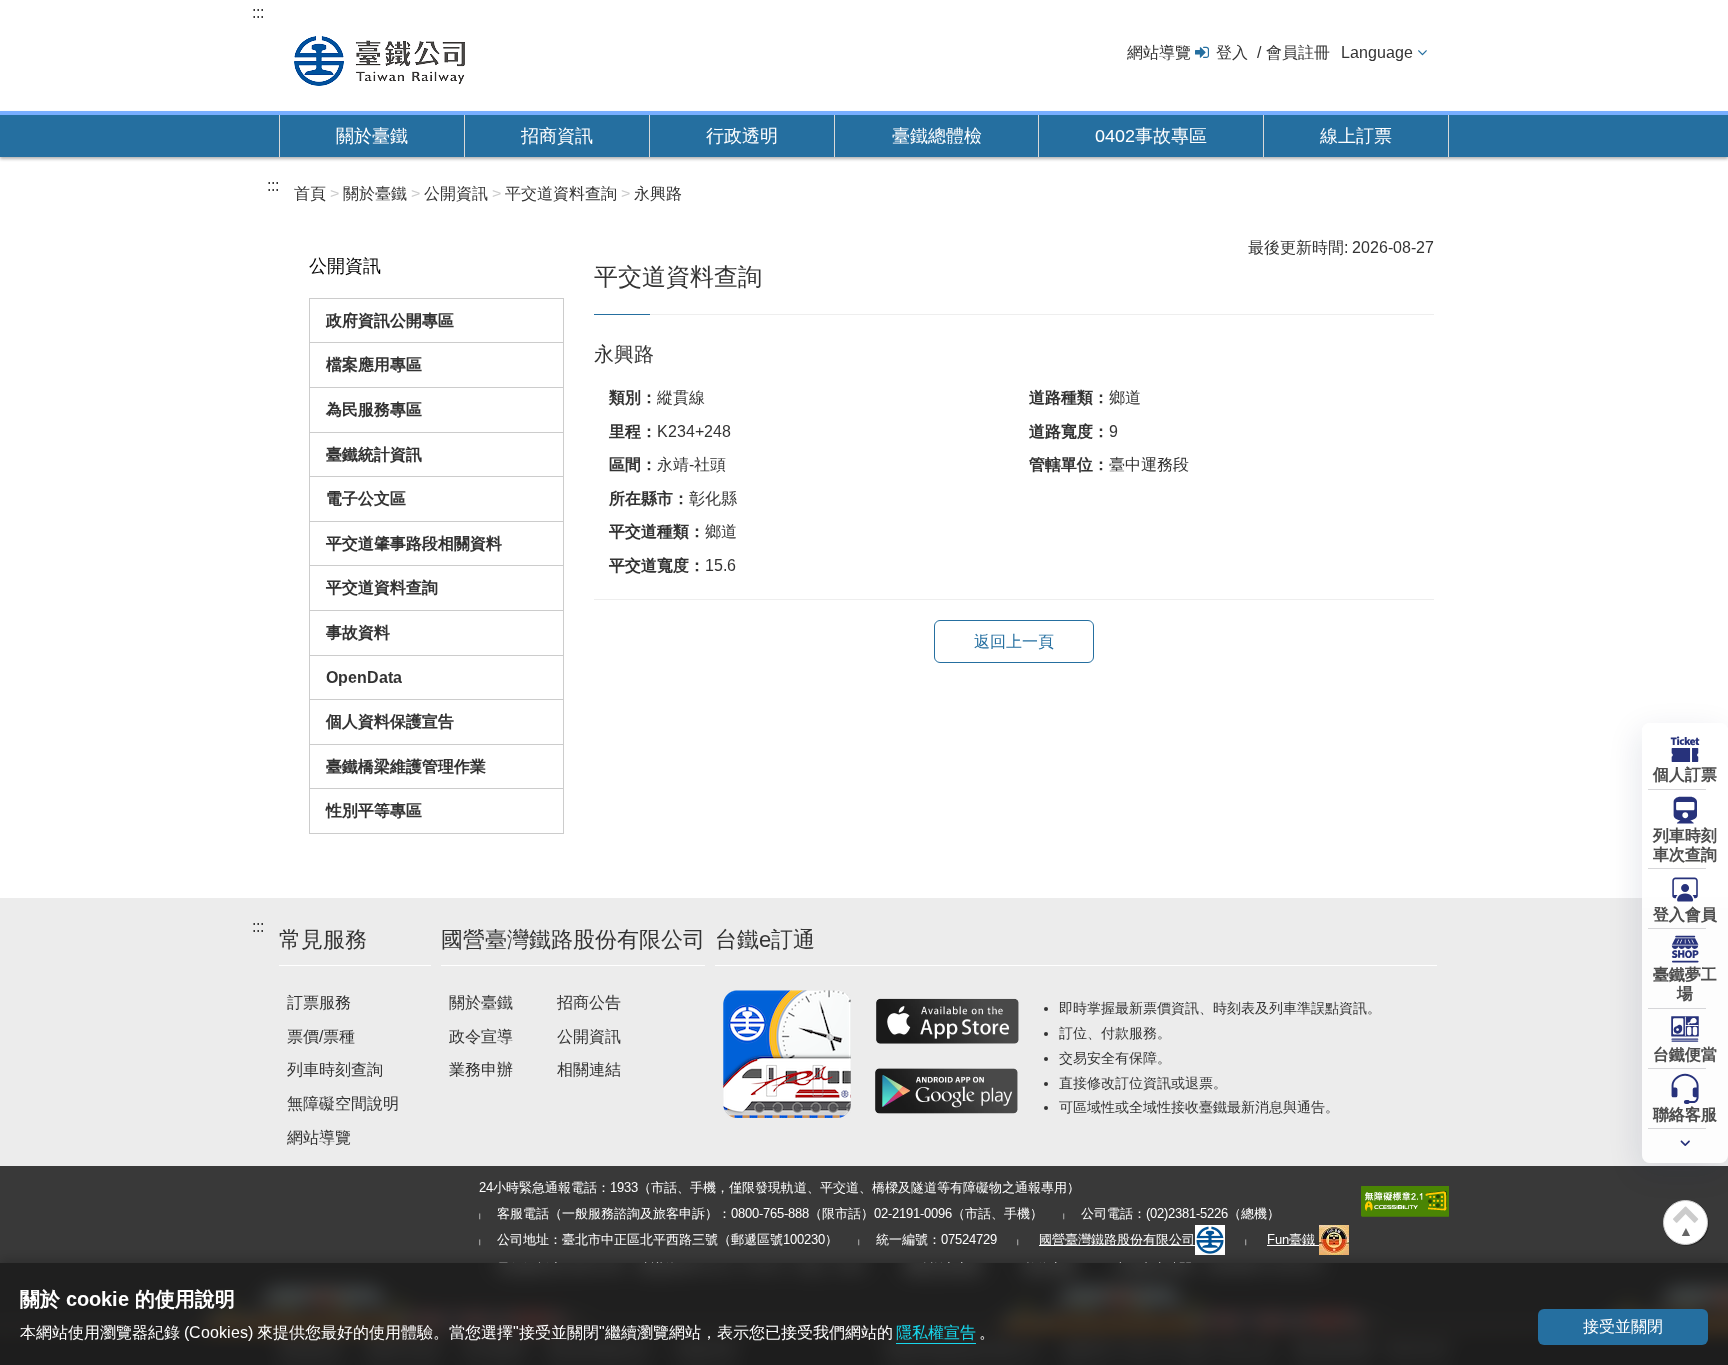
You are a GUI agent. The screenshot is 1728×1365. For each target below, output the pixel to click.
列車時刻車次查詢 (1685, 845)
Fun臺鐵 (1293, 1239)
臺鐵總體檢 (937, 136)
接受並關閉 (1623, 1326)
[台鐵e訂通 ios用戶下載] (947, 1021)
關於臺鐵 (372, 136)
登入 (1232, 52)
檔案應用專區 (374, 364)
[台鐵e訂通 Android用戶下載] (947, 1091)
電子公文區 (366, 498)
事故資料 (358, 632)
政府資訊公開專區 (390, 320)
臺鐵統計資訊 (374, 454)
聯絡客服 (1685, 1114)
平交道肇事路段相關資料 (414, 543)
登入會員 (1685, 914)
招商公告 (589, 1002)
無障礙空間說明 (343, 1103)
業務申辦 (481, 1069)
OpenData (364, 677)
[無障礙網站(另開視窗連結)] (1405, 1200)
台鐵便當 (1685, 1054)
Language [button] (1377, 52)
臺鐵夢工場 (1685, 984)
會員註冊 (1298, 52)
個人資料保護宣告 (390, 721)
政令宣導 (481, 1036)
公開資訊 (589, 1036)
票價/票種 (321, 1036)
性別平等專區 (374, 810)
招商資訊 (557, 136)
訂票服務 (319, 1002)
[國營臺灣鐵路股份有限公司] (379, 58)
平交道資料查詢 (382, 587)
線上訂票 (1356, 136)
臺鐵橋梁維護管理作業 (406, 766)
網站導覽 (1159, 52)
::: (258, 12)
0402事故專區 (1151, 136)
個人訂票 (1685, 774)
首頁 (310, 193)
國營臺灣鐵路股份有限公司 (1117, 1239)
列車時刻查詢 (335, 1069)
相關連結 (589, 1069)
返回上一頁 (1014, 641)
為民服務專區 (374, 409)
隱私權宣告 (936, 1332)
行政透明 (742, 136)
